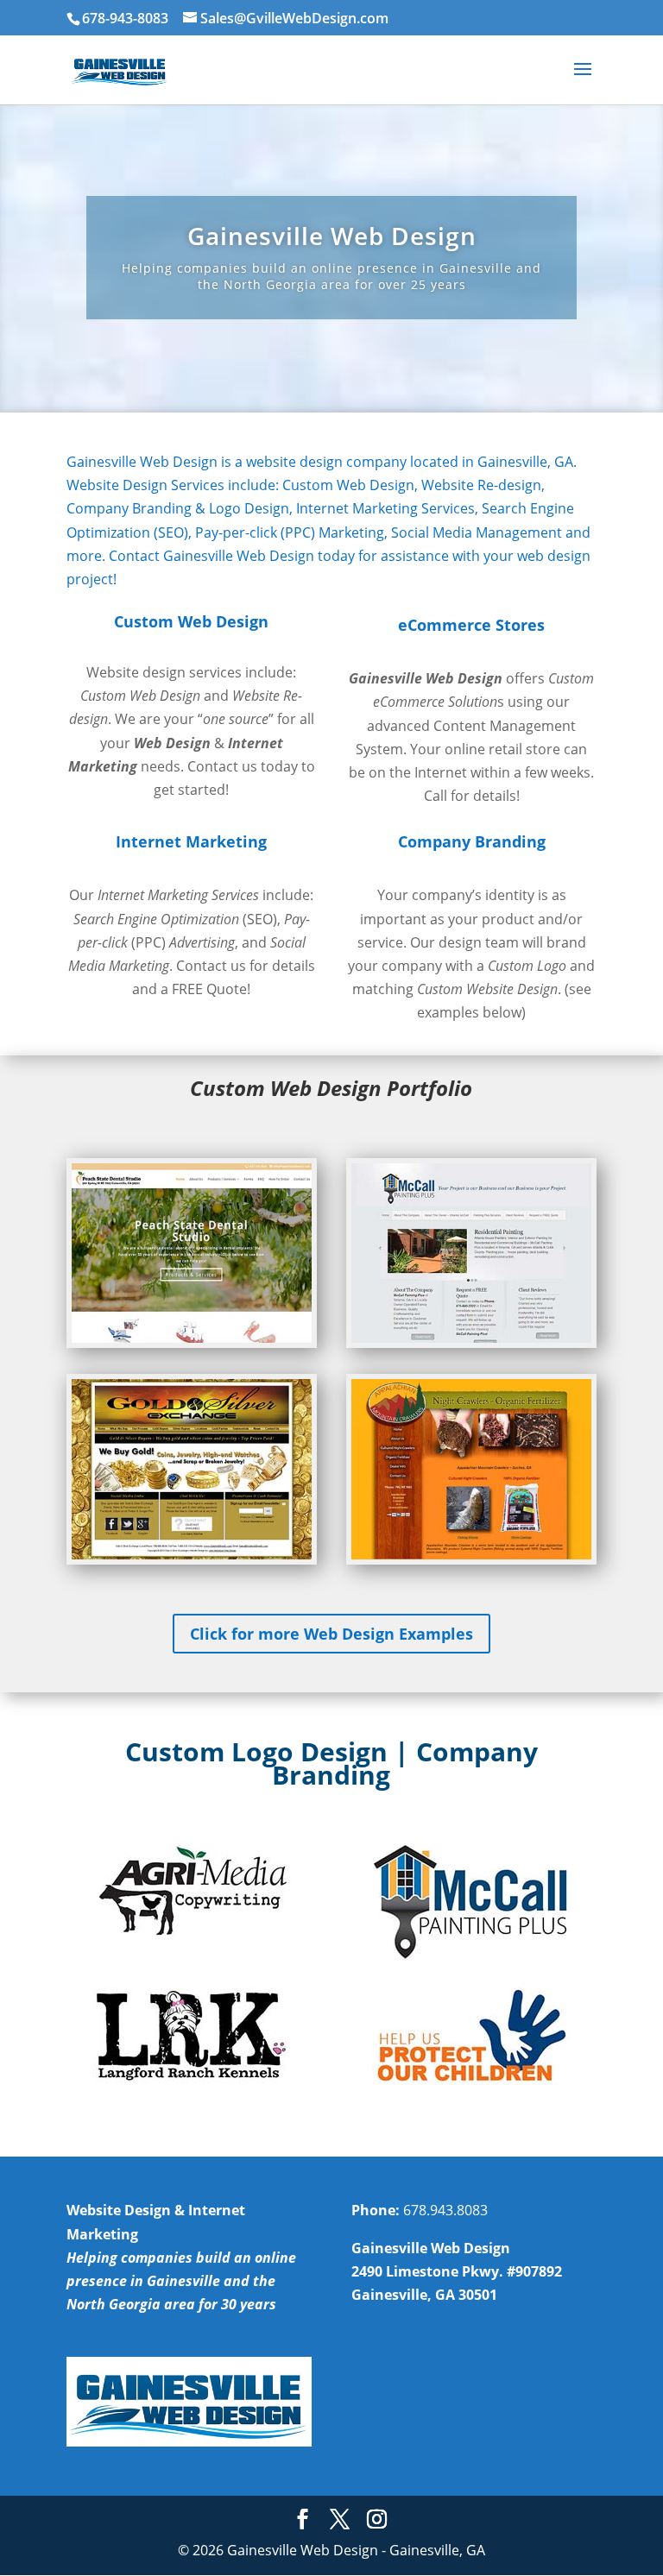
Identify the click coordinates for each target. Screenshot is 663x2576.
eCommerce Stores (471, 625)
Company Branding (472, 841)
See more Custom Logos (331, 2113)
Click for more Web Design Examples (331, 1634)
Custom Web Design (191, 621)
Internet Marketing (191, 841)
